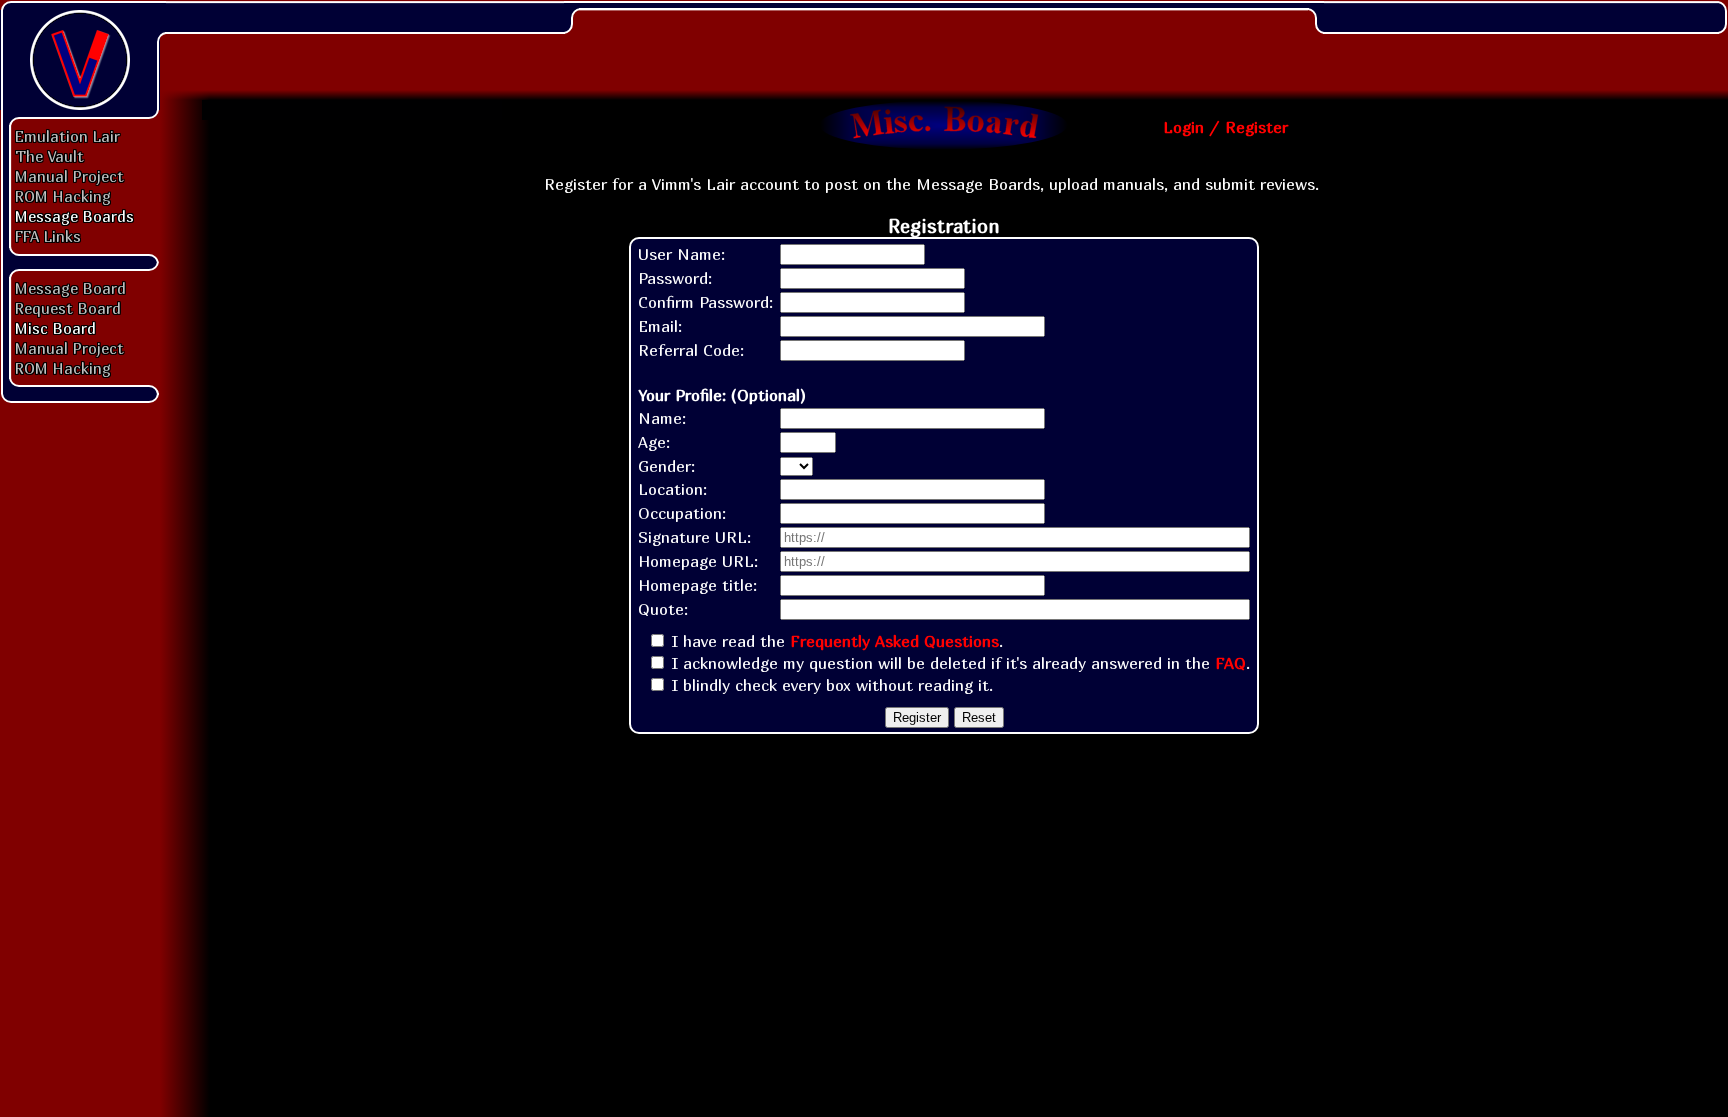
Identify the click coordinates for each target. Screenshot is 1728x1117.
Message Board (70, 288)
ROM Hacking (63, 196)
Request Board (68, 308)
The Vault (49, 156)
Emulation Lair (67, 136)
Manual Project (69, 176)
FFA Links (48, 236)
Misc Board (55, 328)
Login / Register (1225, 127)
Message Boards (74, 216)
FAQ (1230, 663)
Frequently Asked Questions (894, 641)
